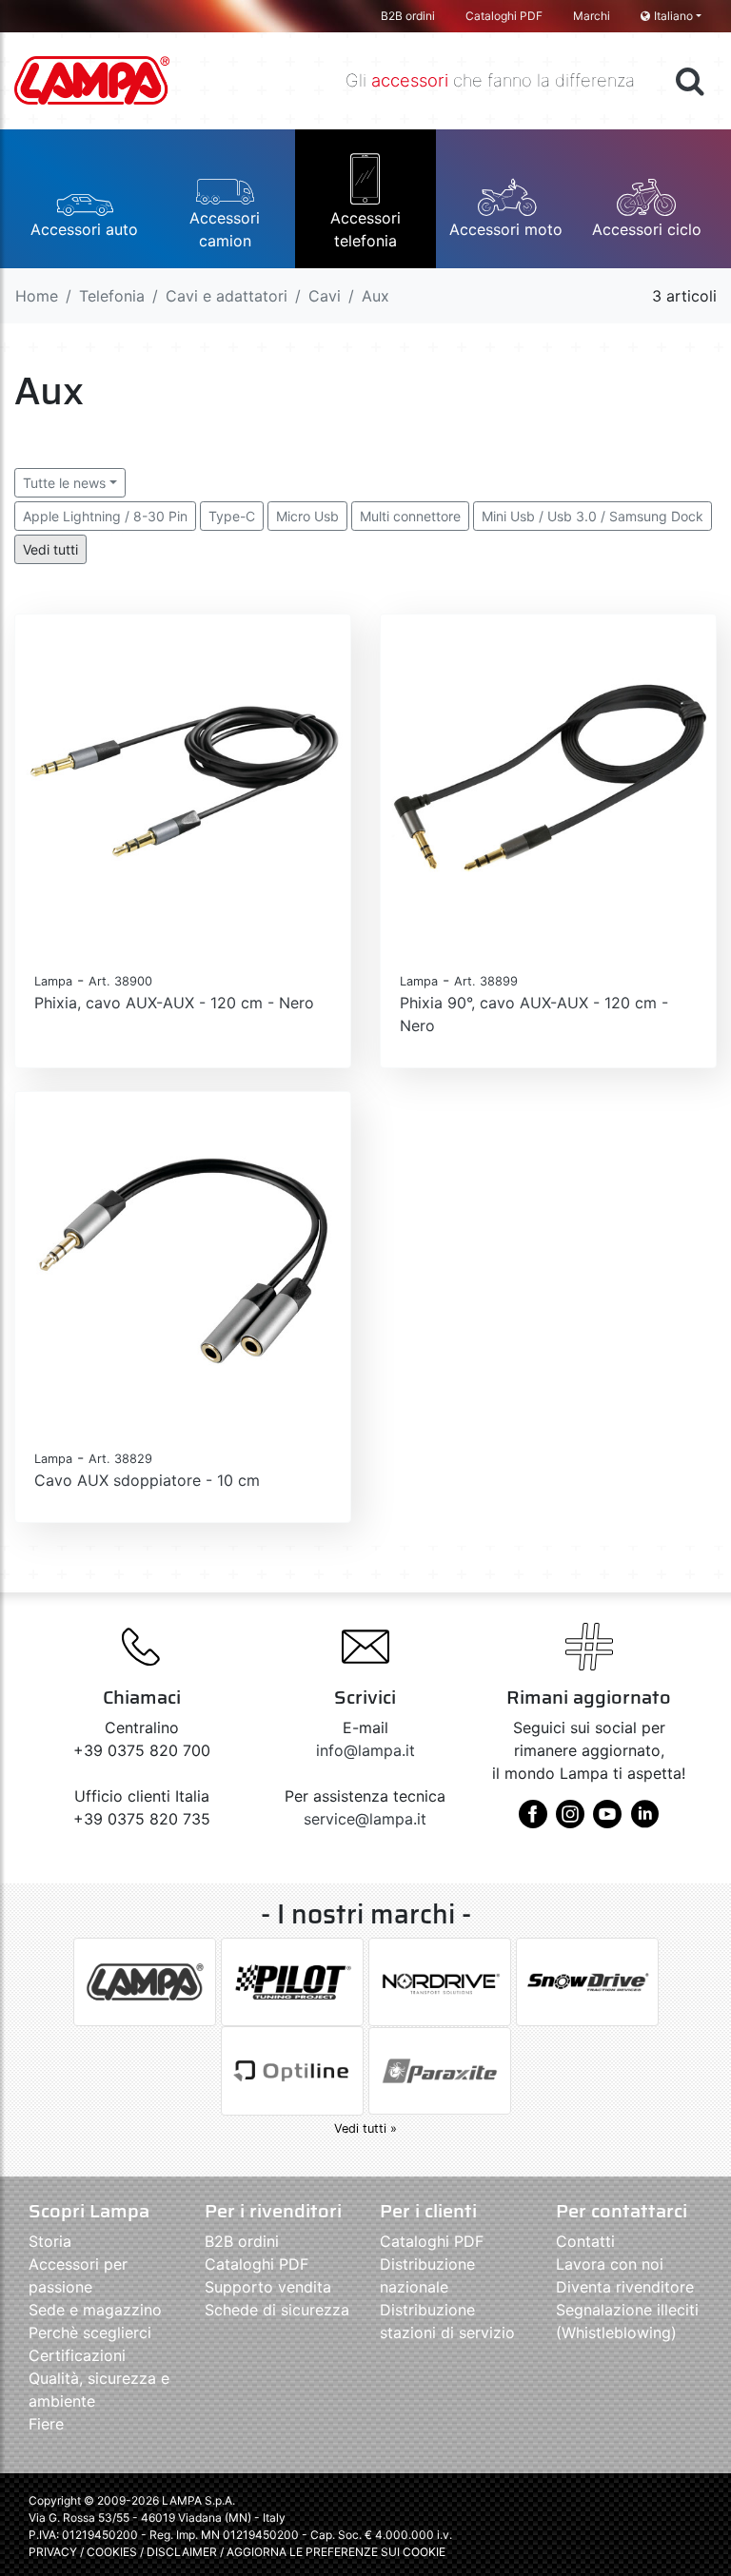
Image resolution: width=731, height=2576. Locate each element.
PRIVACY (53, 2552)
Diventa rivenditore (625, 2287)
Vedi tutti (50, 549)
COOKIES (112, 2552)
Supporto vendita (268, 2287)
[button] (85, 199)
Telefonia (112, 296)
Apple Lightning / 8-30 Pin (105, 516)
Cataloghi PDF (504, 16)
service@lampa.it (365, 1819)
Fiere (46, 2424)
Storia (50, 2241)
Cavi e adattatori (227, 296)
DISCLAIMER (183, 2552)
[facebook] (533, 1821)
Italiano (673, 16)
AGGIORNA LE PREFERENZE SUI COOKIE (336, 2552)
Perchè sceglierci (90, 2332)
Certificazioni (77, 2355)
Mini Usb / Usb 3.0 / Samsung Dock (593, 516)
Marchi (592, 16)
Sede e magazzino (95, 2310)
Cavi (325, 296)
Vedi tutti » (365, 2128)
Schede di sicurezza (277, 2310)
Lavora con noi (610, 2264)
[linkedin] (644, 1821)
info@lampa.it (365, 1750)
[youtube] (607, 1821)
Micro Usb (307, 516)
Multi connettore (410, 516)
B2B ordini (408, 16)
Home (37, 296)
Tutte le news (64, 483)
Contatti (585, 2241)
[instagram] (570, 1821)
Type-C (232, 516)
